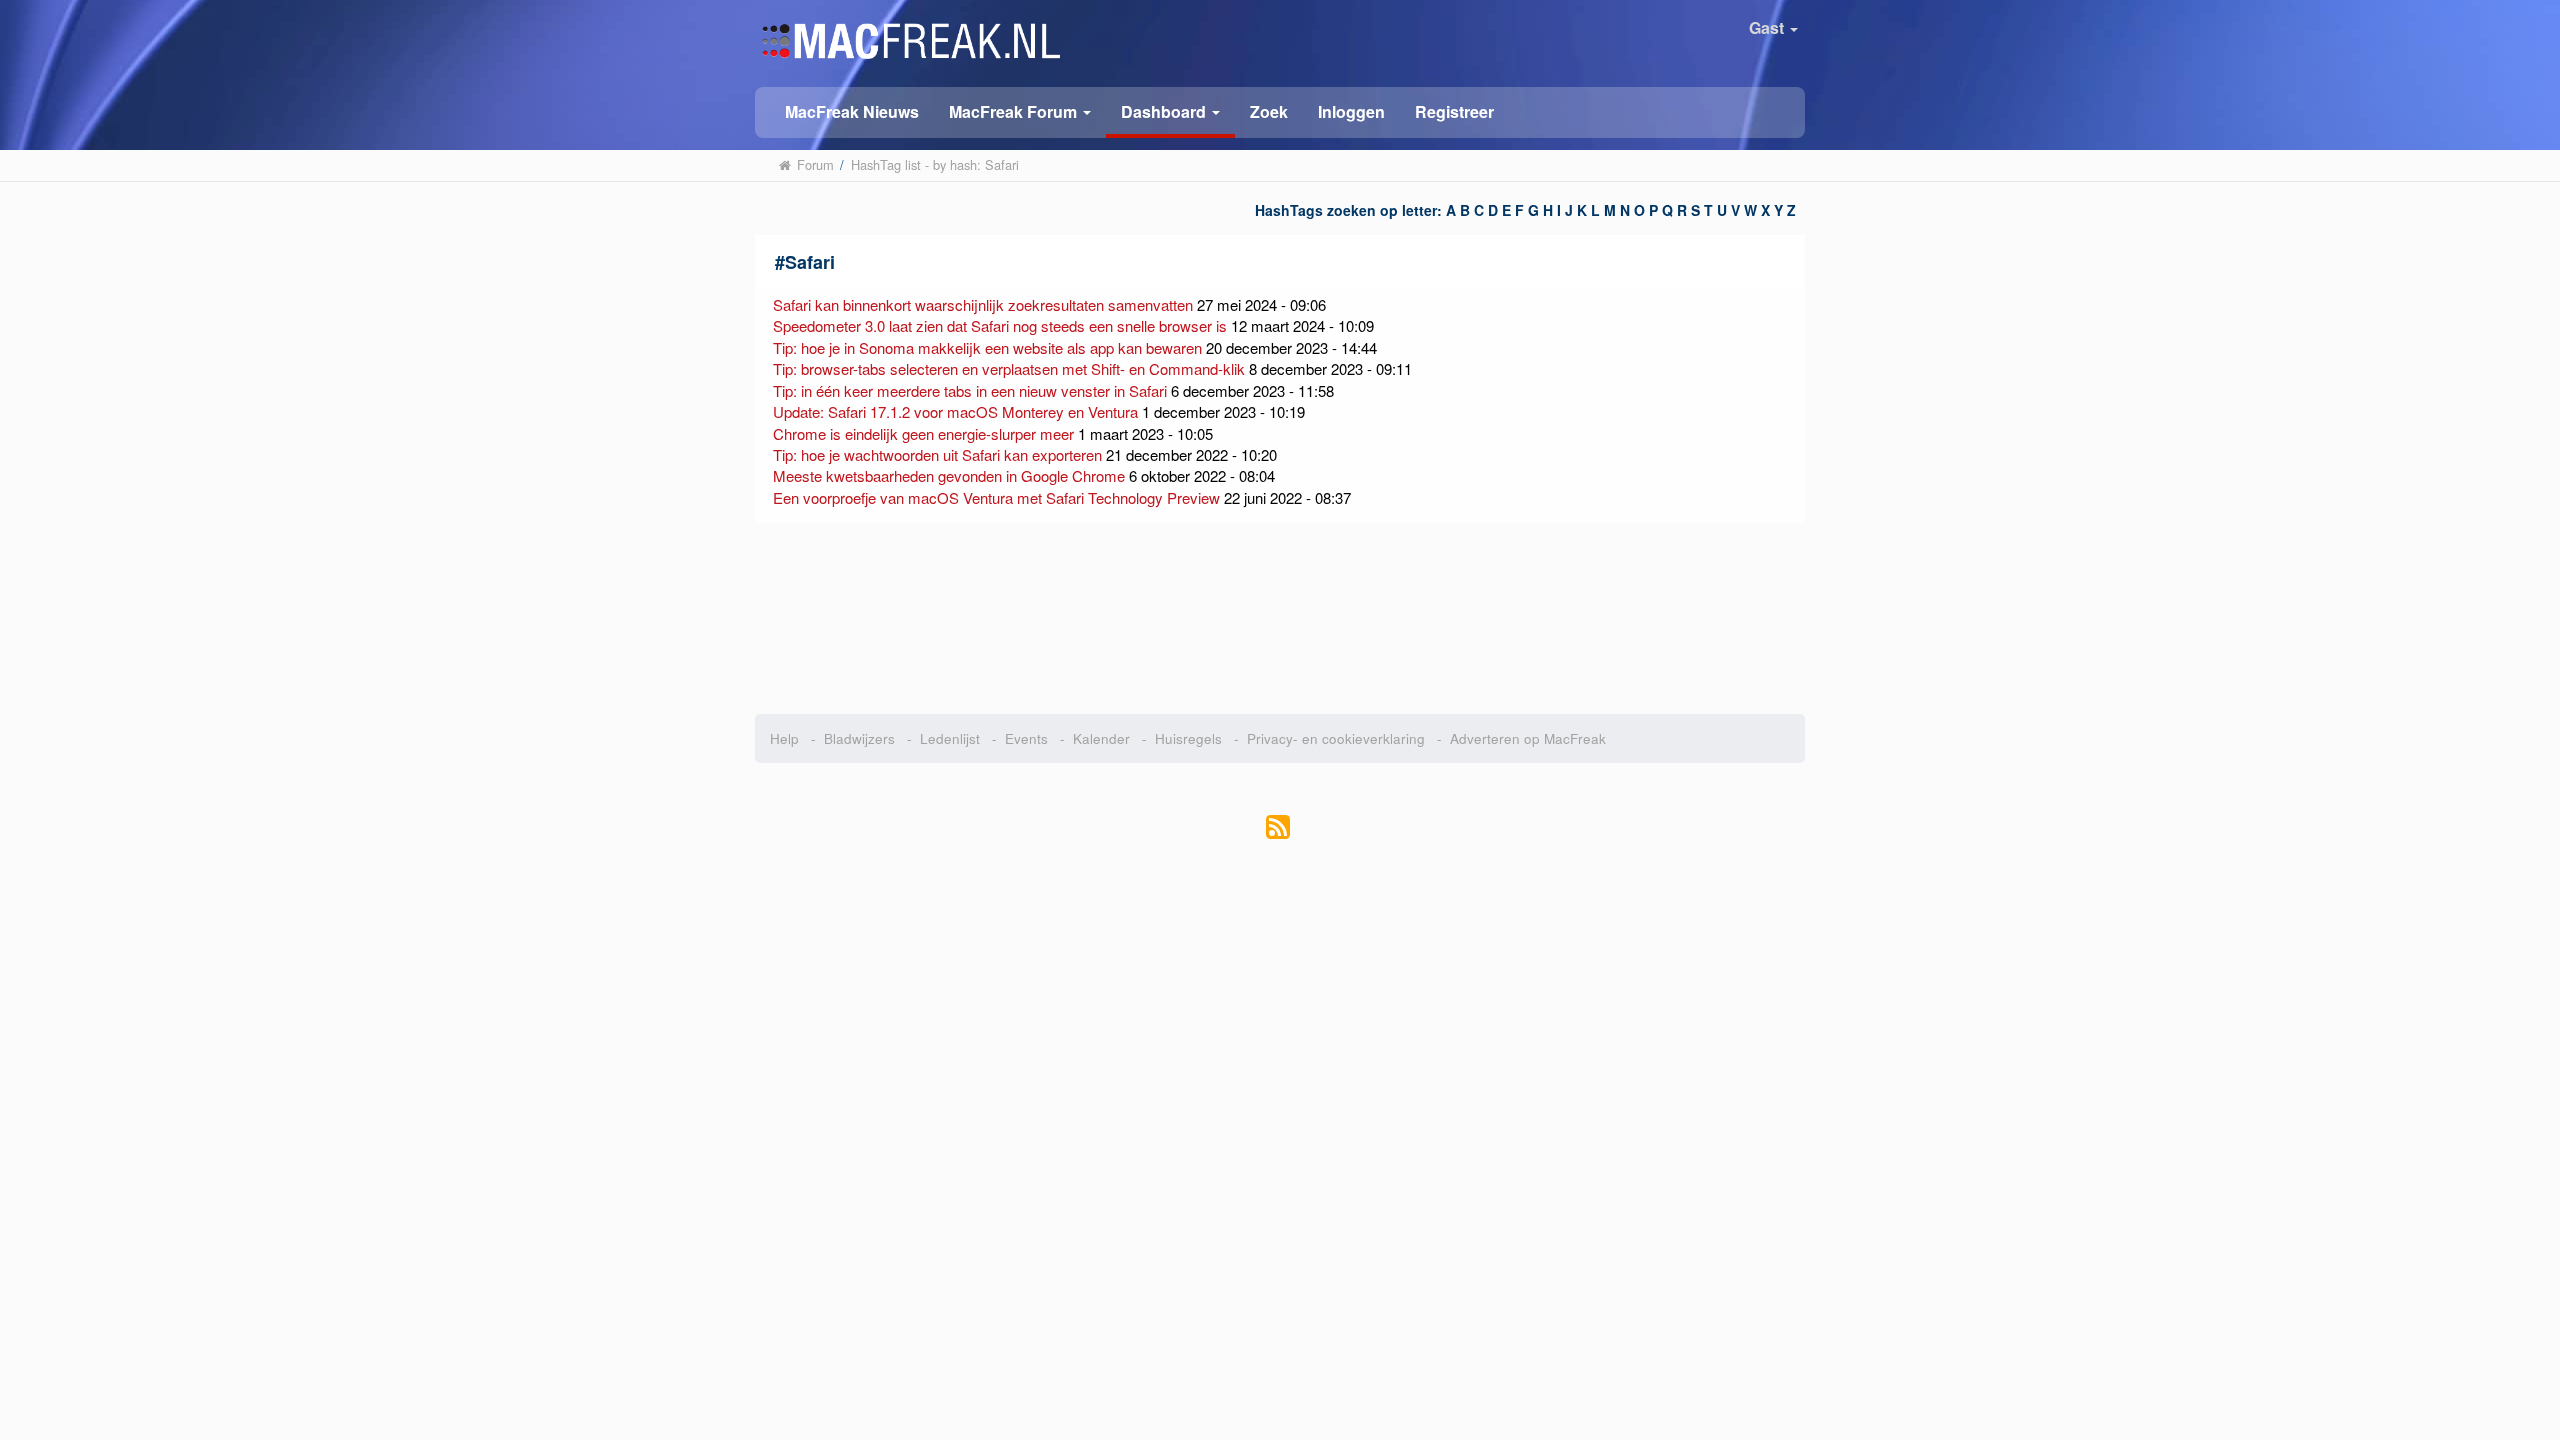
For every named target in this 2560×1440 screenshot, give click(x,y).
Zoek (1269, 111)
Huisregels (1188, 738)
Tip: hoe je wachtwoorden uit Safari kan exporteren (937, 454)
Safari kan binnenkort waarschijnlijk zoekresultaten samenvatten (983, 304)
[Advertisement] (1280, 619)
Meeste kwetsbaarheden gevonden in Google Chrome (951, 475)
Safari (810, 262)
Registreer (1454, 111)
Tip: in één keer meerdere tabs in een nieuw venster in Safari (970, 390)
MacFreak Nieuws (852, 111)
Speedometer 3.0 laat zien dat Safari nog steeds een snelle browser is (1000, 325)
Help (784, 738)
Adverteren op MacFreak (1528, 738)
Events (1026, 738)
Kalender (1101, 738)
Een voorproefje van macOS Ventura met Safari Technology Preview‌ (996, 497)
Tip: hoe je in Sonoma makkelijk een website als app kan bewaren (987, 347)
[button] (1020, 110)
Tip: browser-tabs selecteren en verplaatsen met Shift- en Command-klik (1009, 368)
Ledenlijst (950, 738)
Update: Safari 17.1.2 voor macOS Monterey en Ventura (955, 411)
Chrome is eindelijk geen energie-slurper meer (923, 433)
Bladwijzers (859, 738)
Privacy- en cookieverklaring (1336, 738)
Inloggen (1351, 111)
